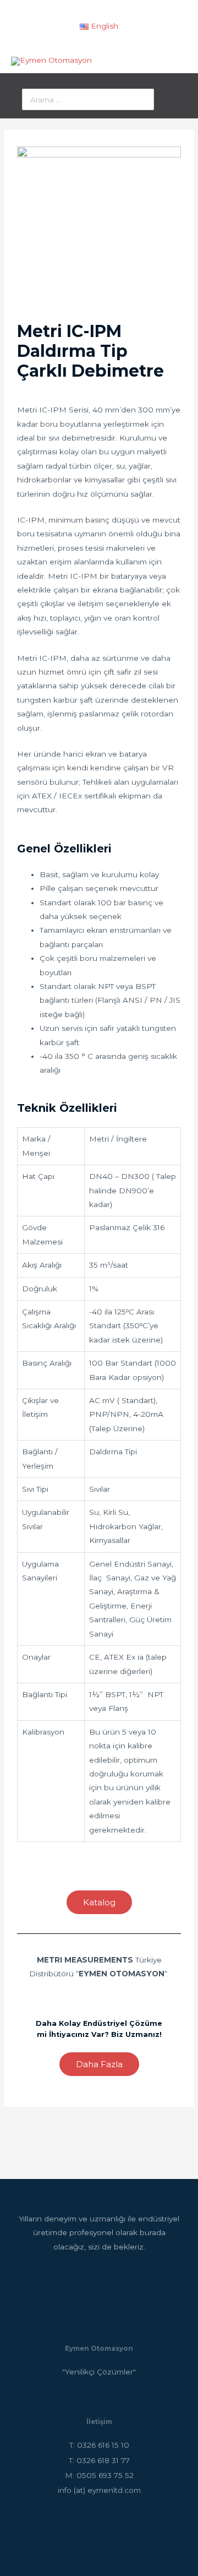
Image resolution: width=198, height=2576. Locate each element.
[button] (99, 1902)
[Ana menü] (177, 61)
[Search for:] (88, 100)
